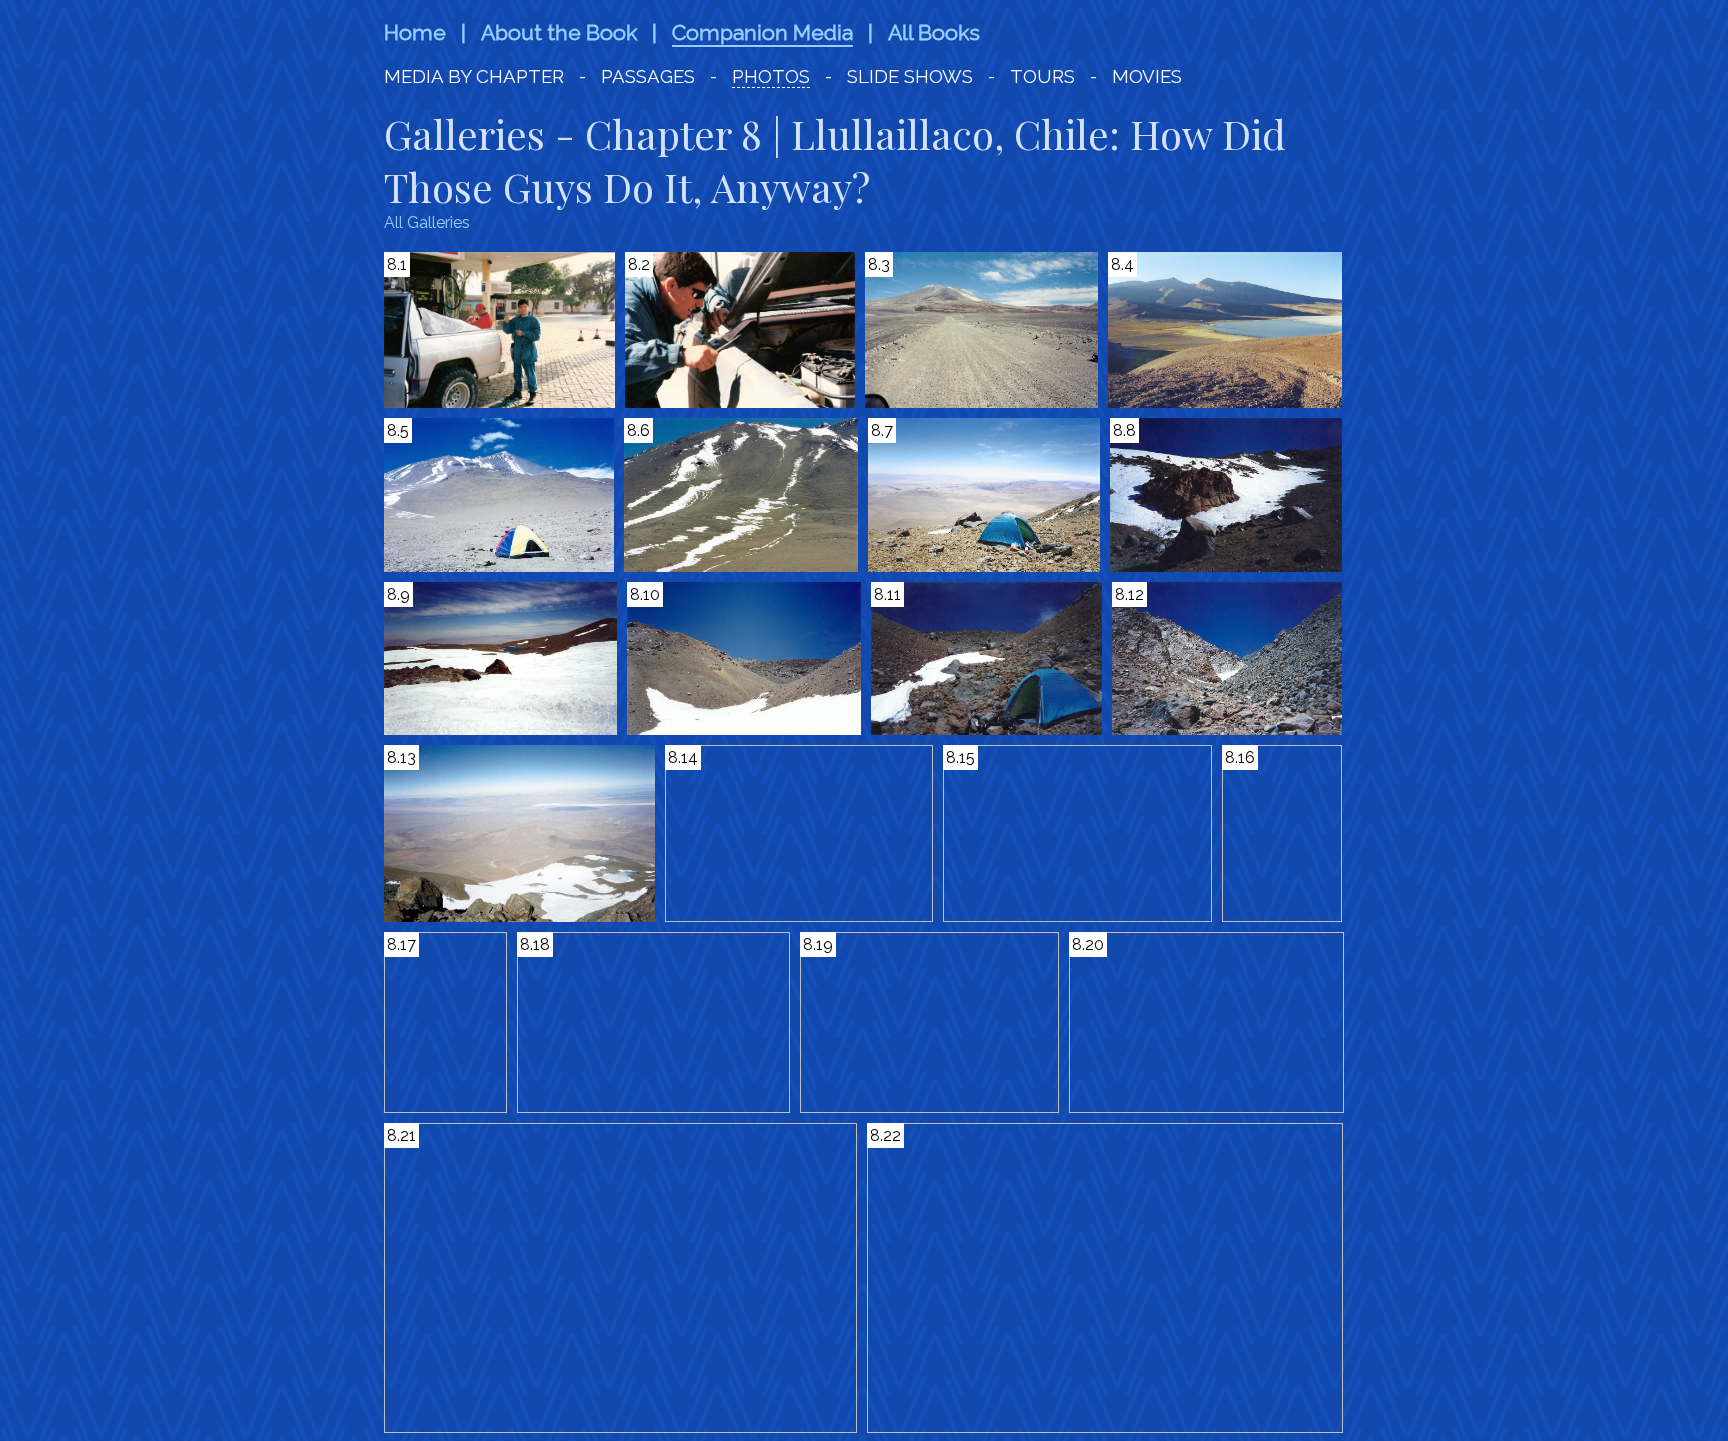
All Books (934, 32)
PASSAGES (648, 76)
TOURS (1042, 76)
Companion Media (762, 32)
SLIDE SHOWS (910, 76)
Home (415, 32)
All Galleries (427, 222)
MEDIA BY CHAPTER (476, 76)
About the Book (559, 32)
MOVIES (1147, 76)
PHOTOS (771, 76)
